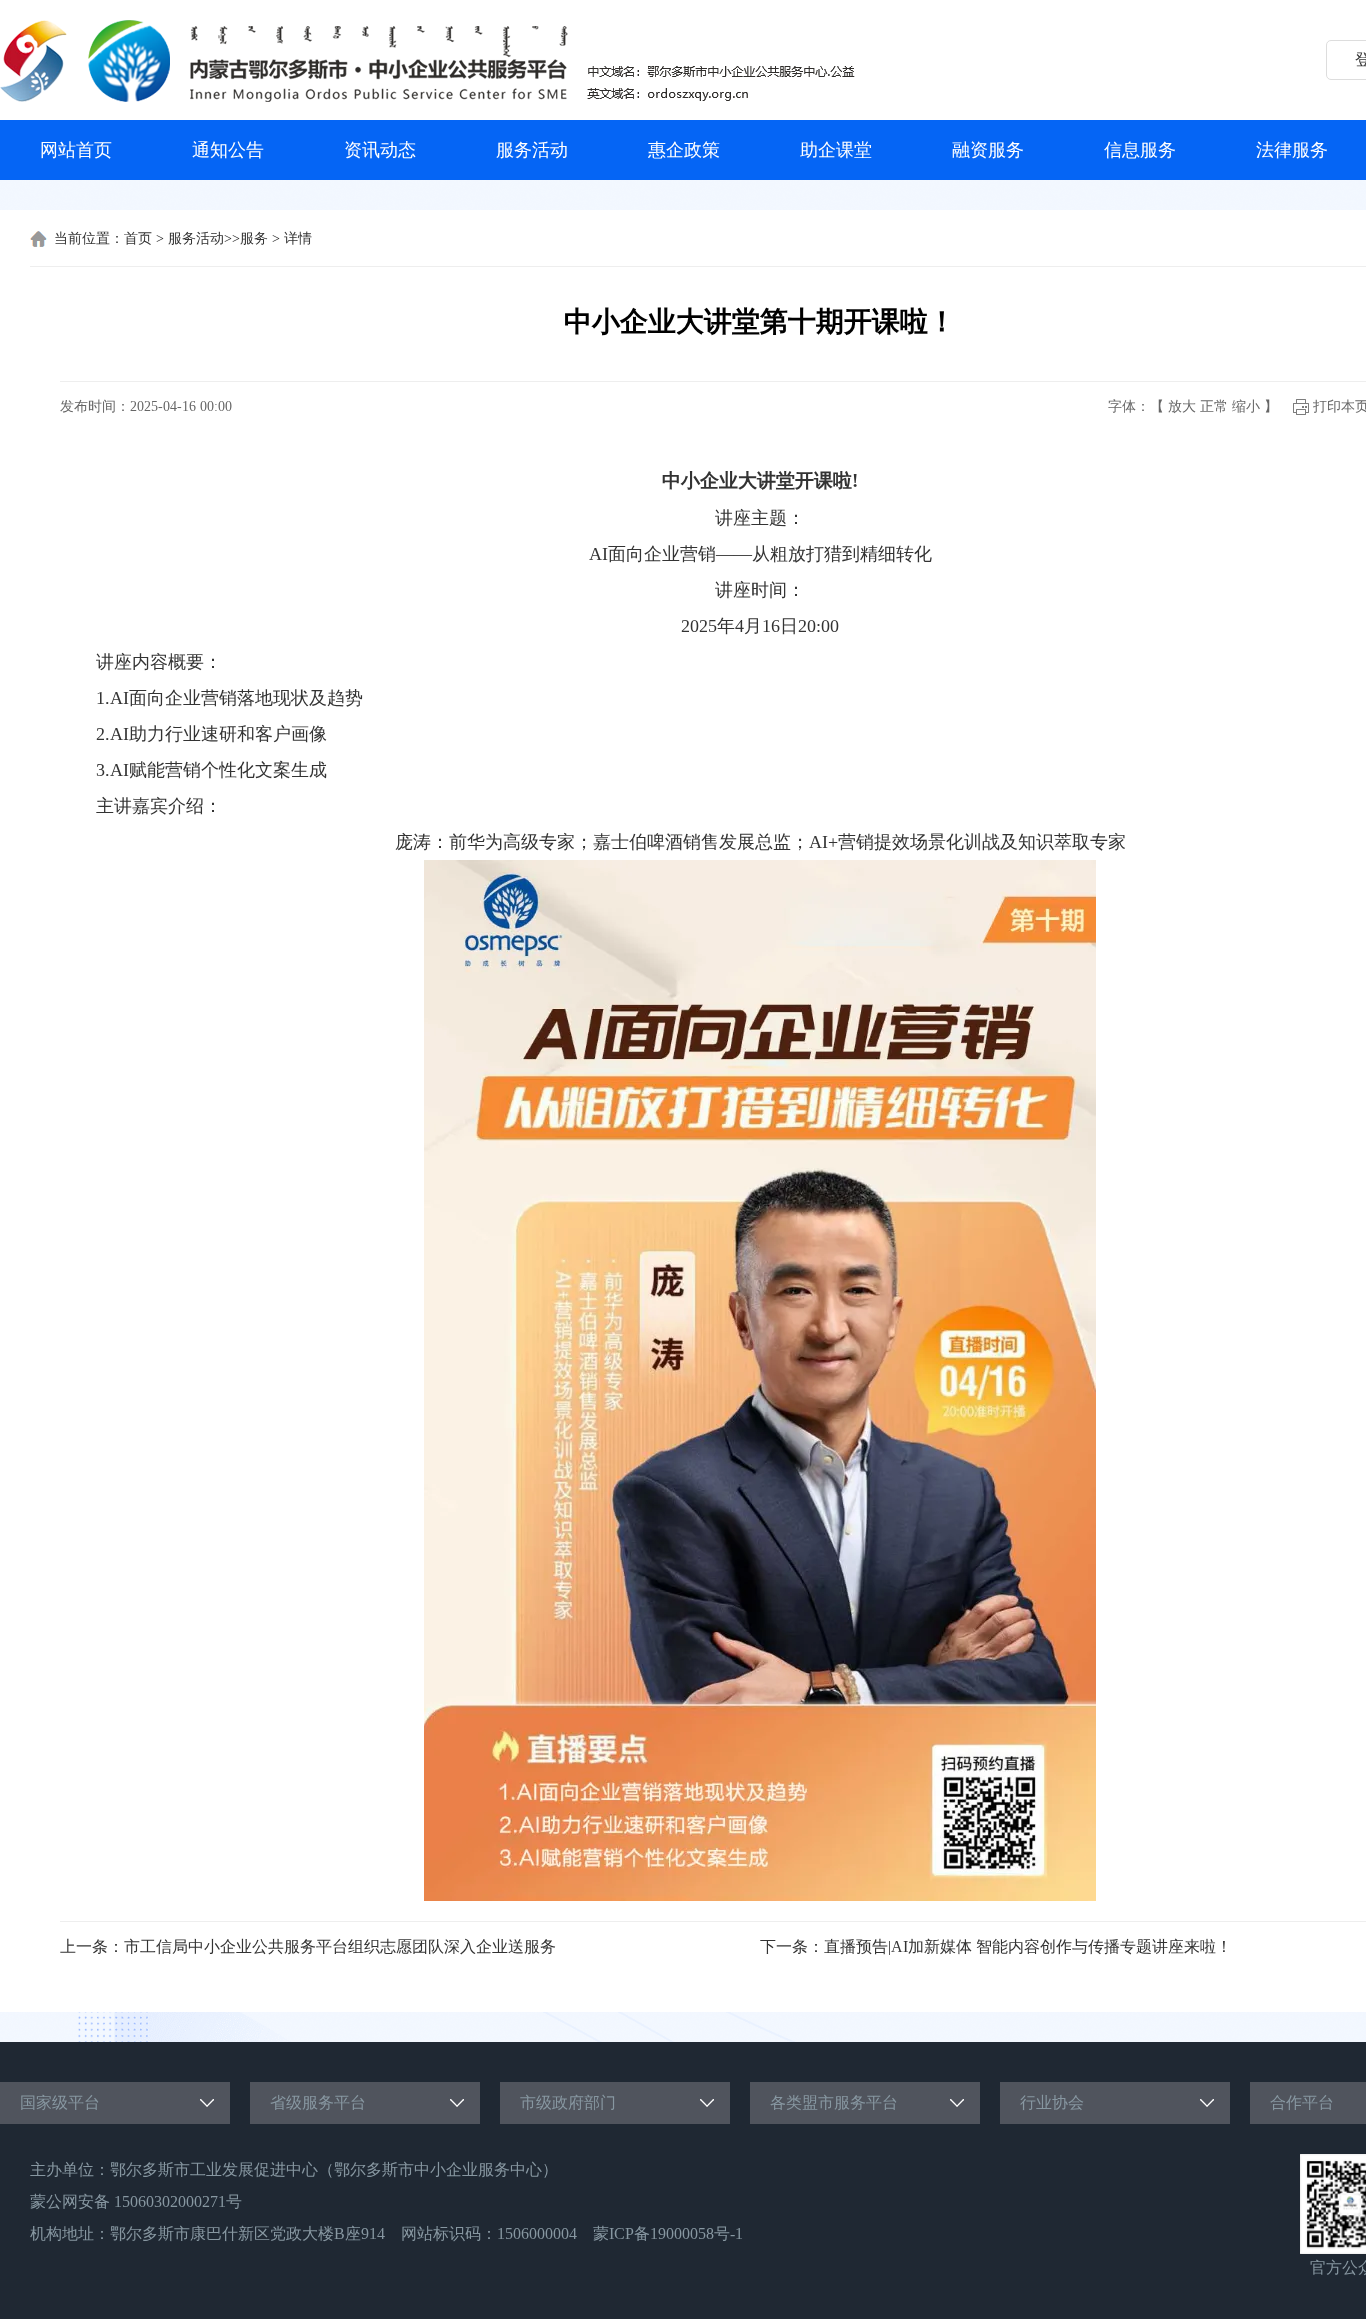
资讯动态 (380, 150)
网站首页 (76, 150)
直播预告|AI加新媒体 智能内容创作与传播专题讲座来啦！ (1028, 1946)
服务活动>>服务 (218, 238)
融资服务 (988, 150)
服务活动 (532, 150)
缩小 (1246, 406)
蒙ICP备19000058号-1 (668, 2233)
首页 (138, 238)
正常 (1214, 406)
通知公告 (228, 150)
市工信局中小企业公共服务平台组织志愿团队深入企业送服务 (340, 1946)
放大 (1182, 406)
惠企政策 (684, 150)
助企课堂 (836, 150)
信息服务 (1140, 150)
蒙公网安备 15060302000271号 (136, 2201)
